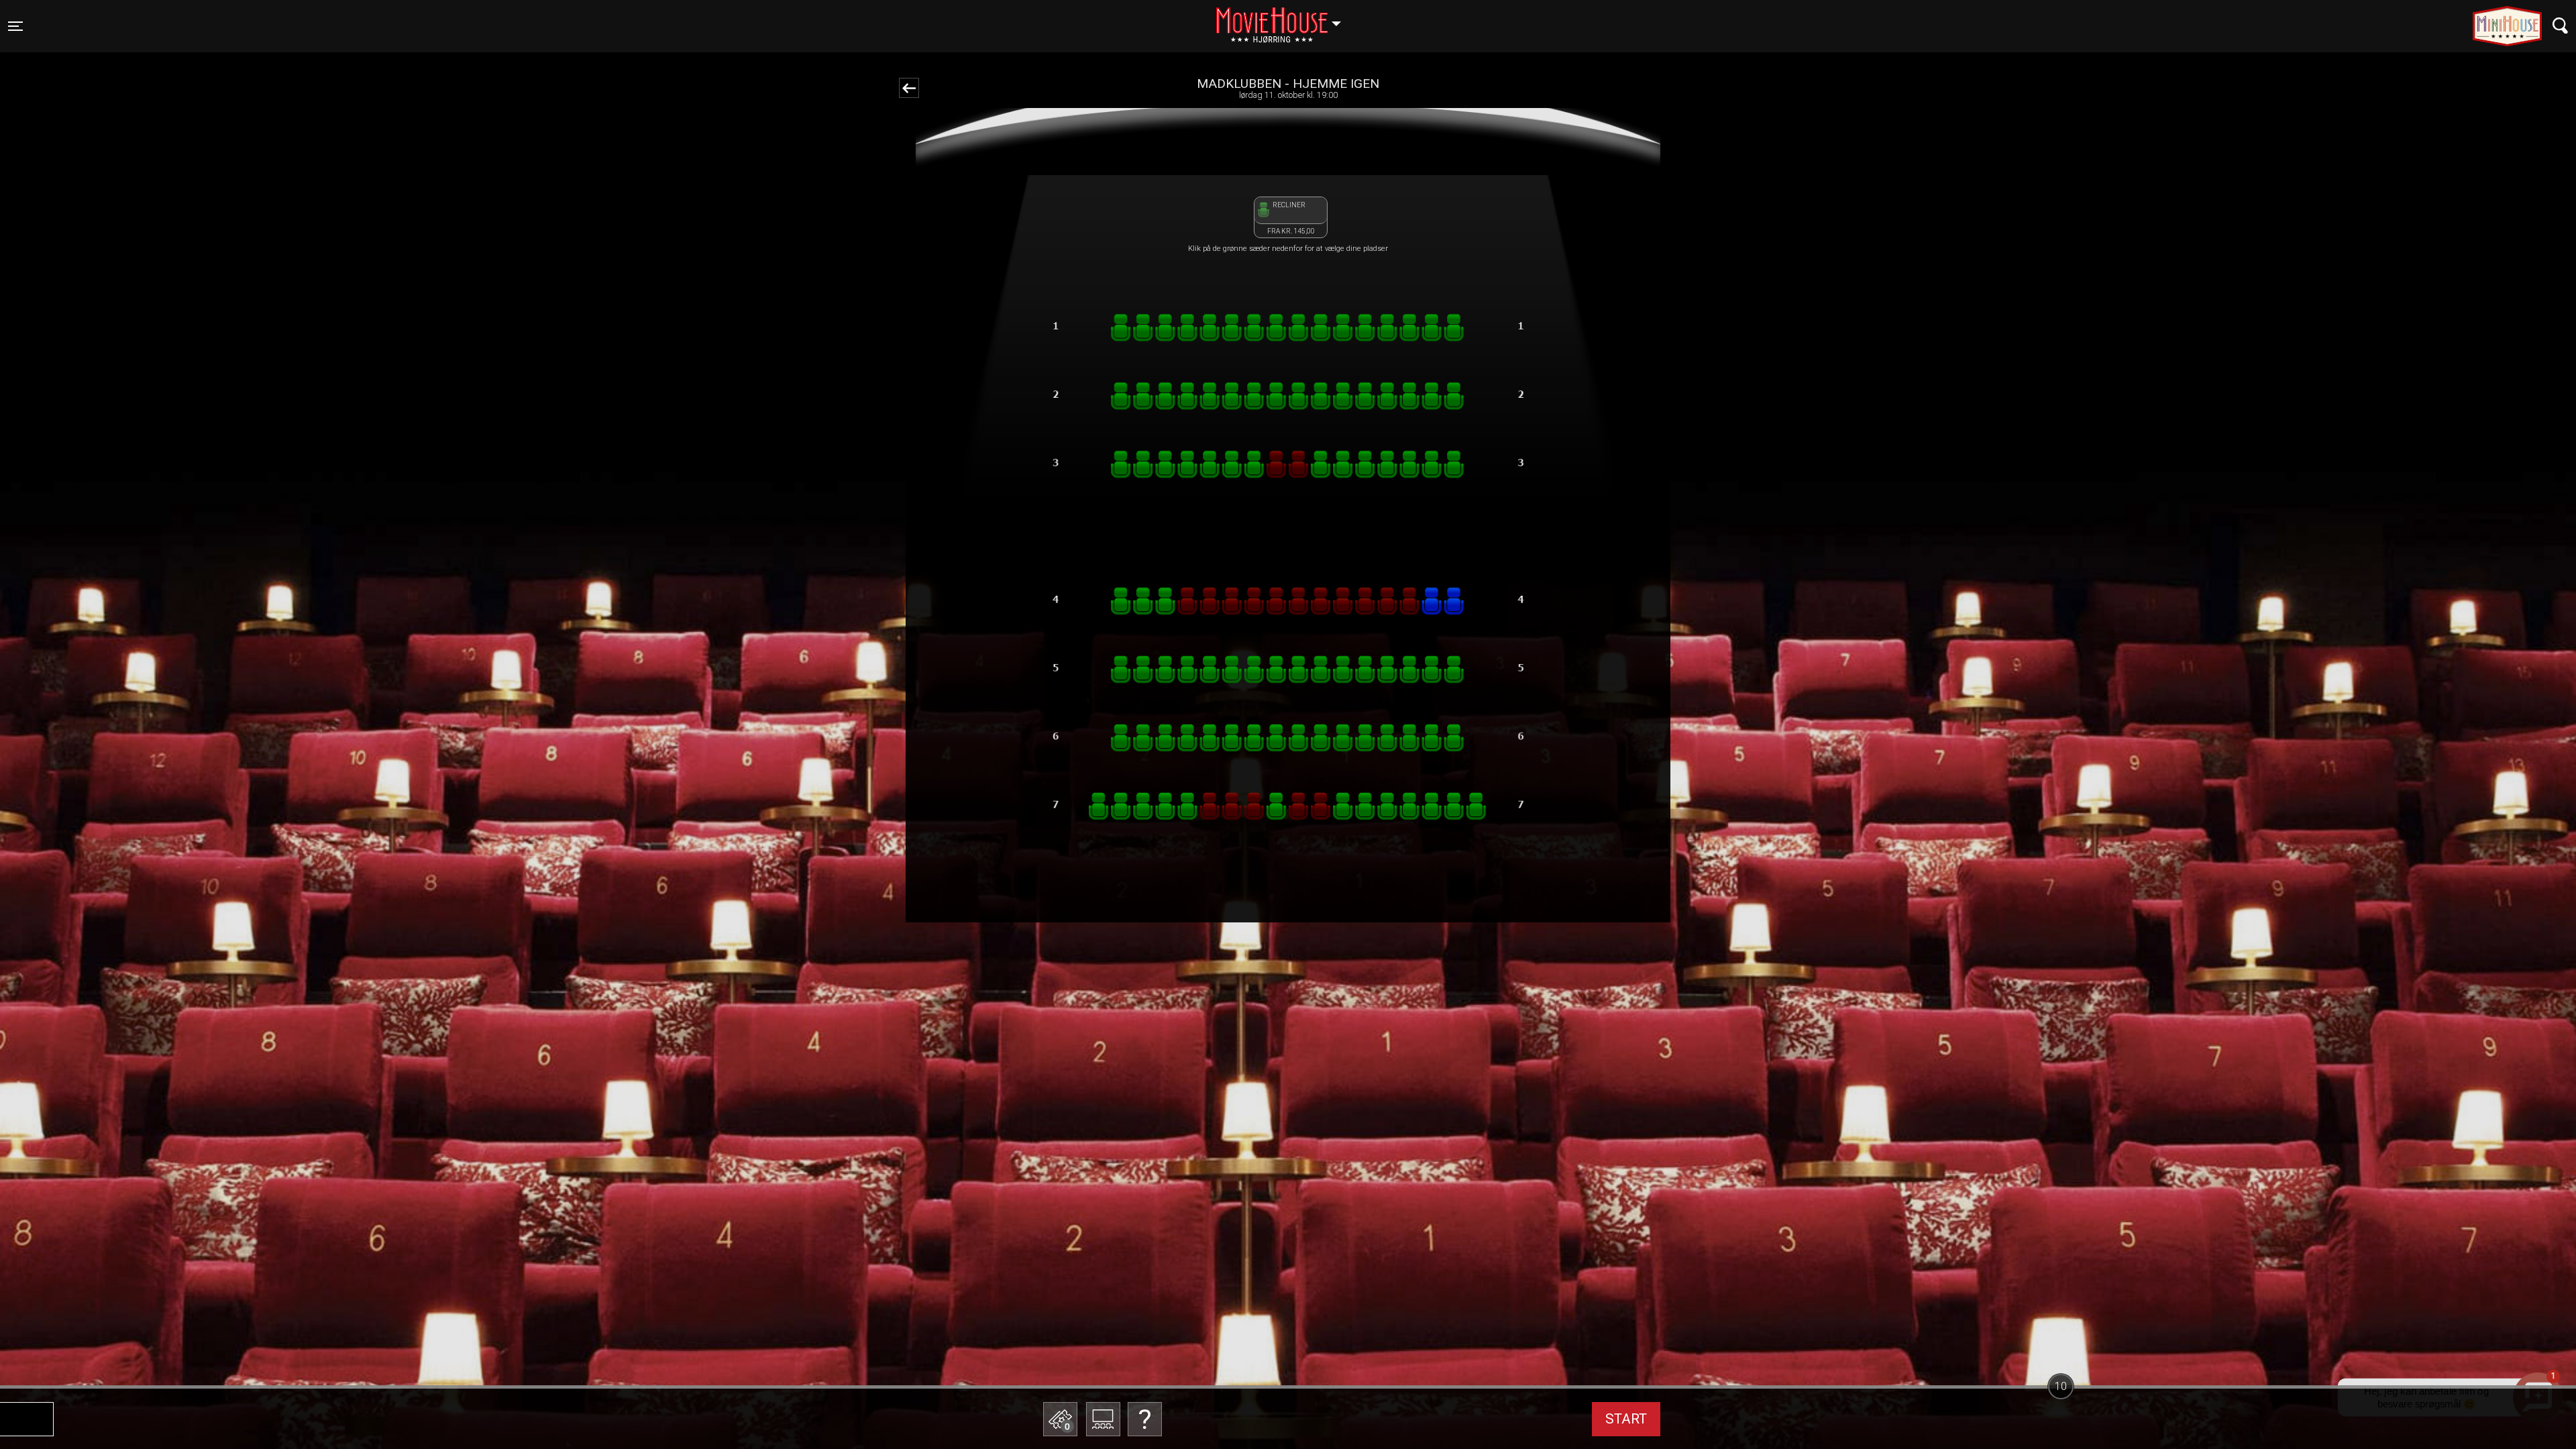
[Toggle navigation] (2560, 26)
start (1626, 1419)
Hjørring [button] (1285, 18)
